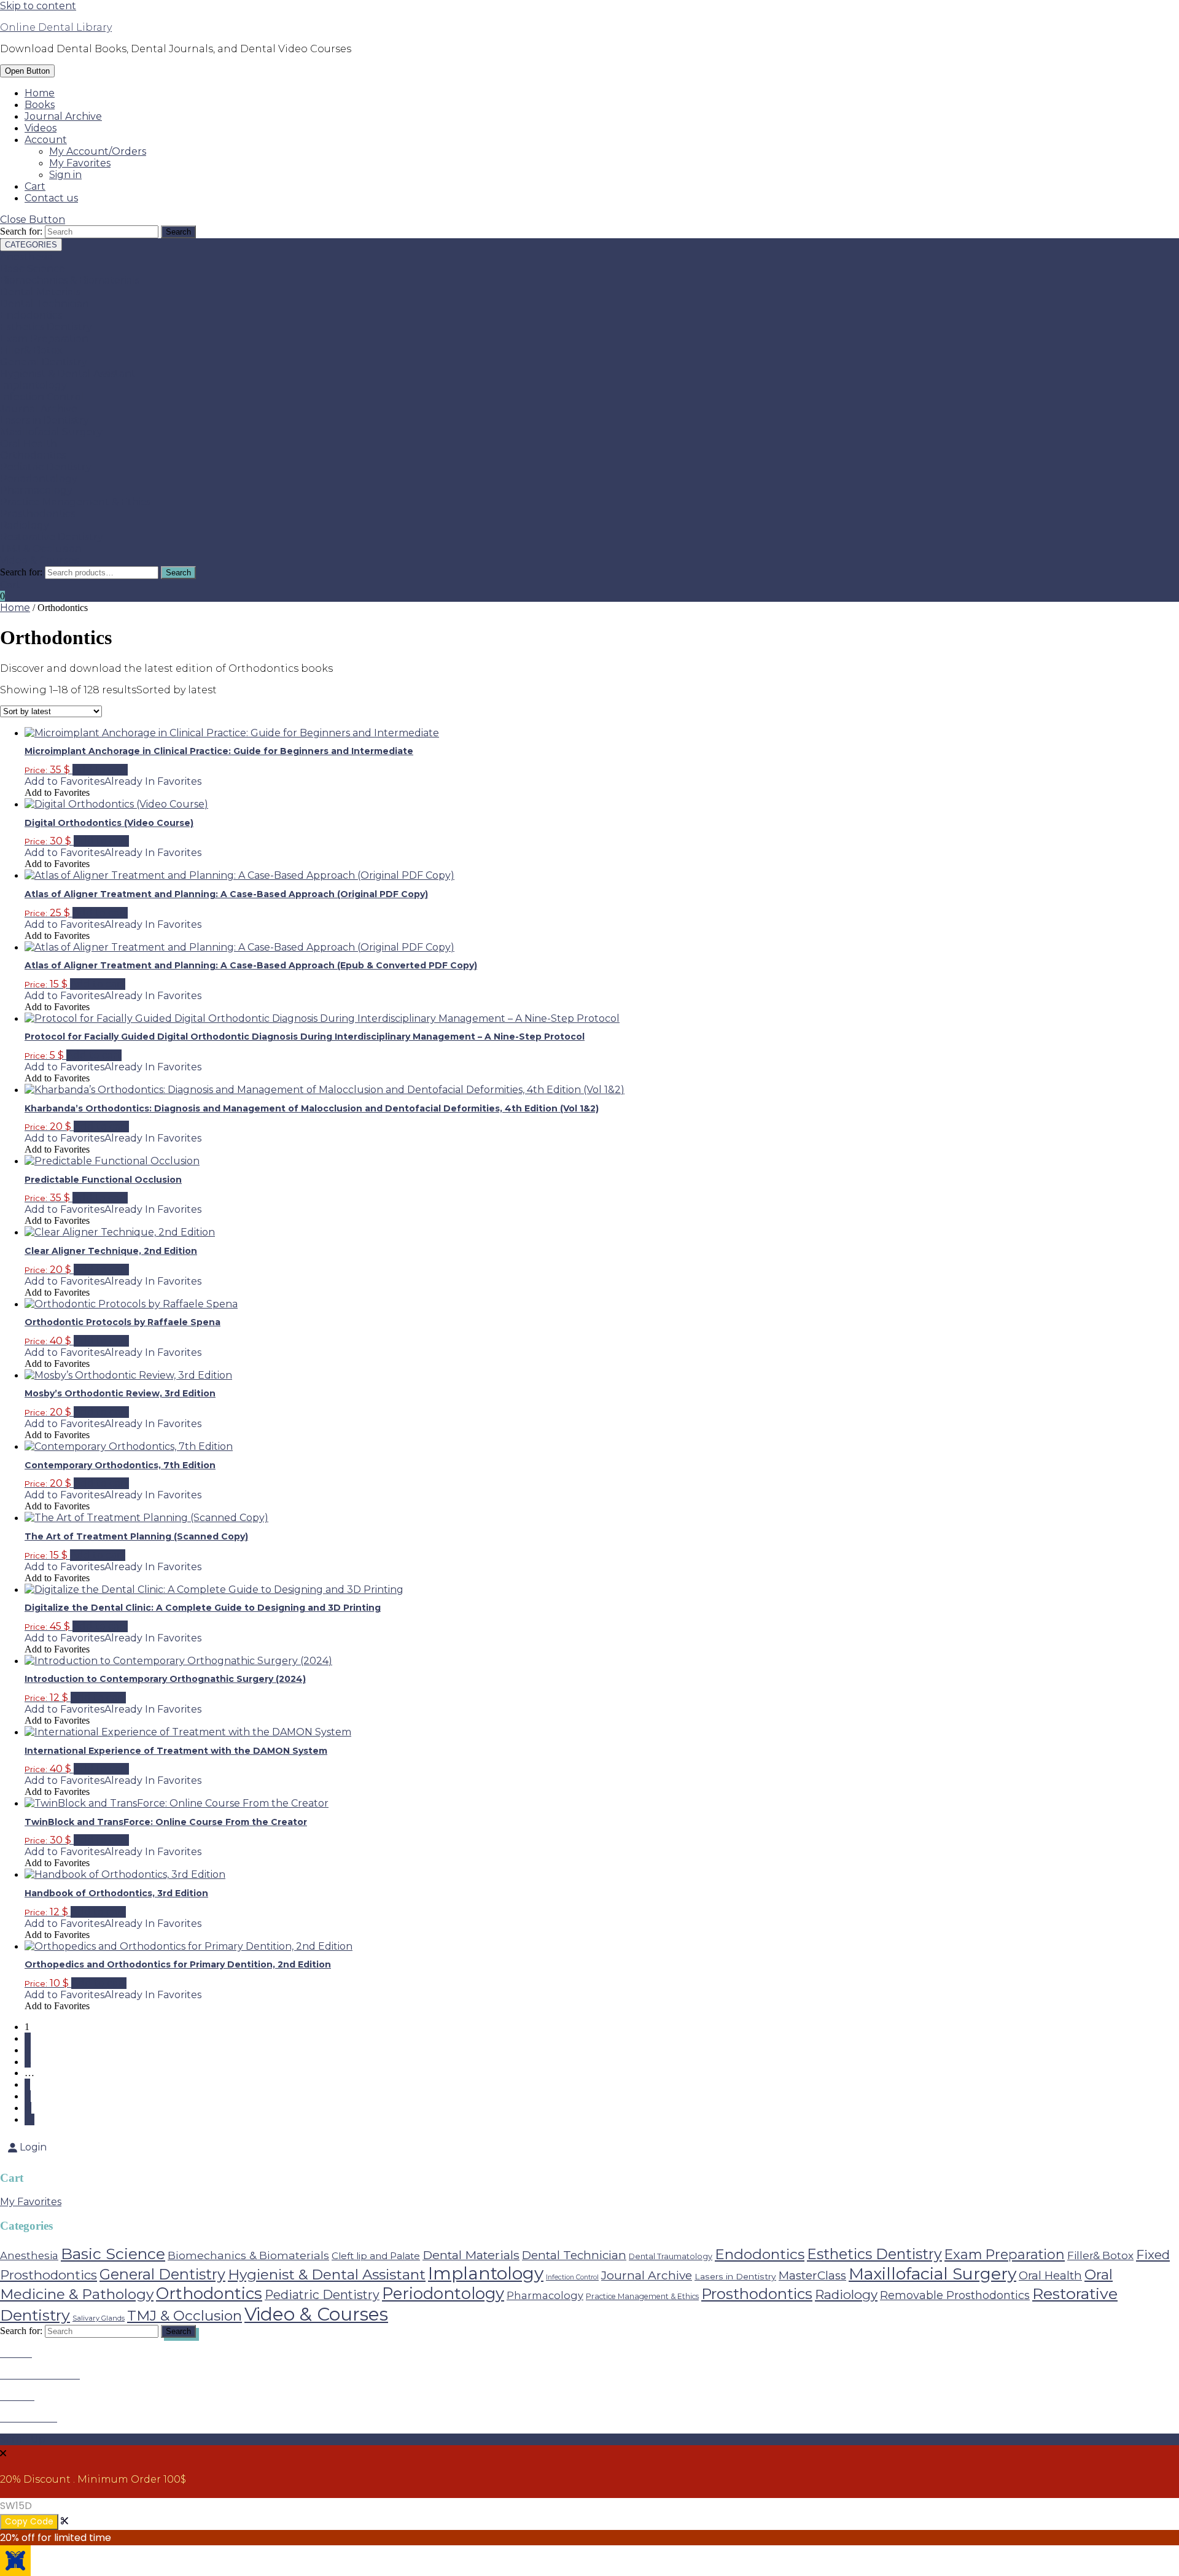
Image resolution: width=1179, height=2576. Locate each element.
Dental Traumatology (671, 2256)
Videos (41, 128)
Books (40, 105)
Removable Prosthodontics (955, 2295)
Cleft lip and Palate (376, 2256)
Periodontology (39, 479)
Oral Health (29, 444)
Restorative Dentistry (52, 537)
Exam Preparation (44, 339)
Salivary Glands (99, 2318)
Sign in (65, 175)
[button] (113, 781)
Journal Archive (63, 116)
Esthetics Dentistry (46, 327)
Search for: (21, 572)
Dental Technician (45, 304)
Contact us (51, 198)
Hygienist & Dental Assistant (68, 374)
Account (46, 140)
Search (178, 573)
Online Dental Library (56, 27)
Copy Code (29, 2522)
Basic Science (33, 269)
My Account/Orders (98, 151)
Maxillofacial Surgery (51, 432)
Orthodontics (33, 455)
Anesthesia (26, 257)
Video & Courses (39, 560)
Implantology (33, 385)
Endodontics (31, 315)
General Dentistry (44, 362)
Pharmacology (36, 490)
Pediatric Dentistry (46, 467)
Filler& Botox (31, 350)
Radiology (25, 525)
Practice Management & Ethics (75, 502)
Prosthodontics (37, 514)
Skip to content (38, 6)
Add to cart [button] (100, 770)
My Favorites (80, 163)
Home (40, 93)
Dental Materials (40, 292)
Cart (35, 186)
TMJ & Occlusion (41, 549)
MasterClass (812, 2275)
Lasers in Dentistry (45, 420)
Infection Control (42, 397)
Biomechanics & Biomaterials (70, 280)
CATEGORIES (31, 245)
